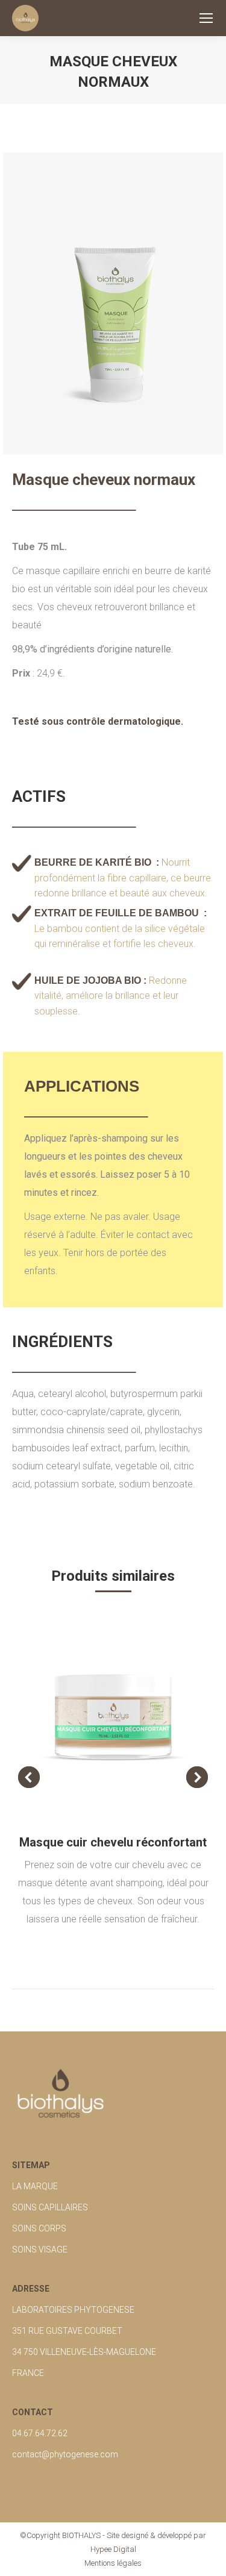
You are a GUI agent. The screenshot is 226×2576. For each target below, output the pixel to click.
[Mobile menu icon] (206, 18)
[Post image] (113, 1717)
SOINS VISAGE (40, 2249)
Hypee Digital (113, 2549)
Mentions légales (113, 2563)
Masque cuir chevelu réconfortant (113, 1842)
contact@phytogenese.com (65, 2454)
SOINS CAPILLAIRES (50, 2207)
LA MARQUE (35, 2186)
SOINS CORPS (39, 2228)
